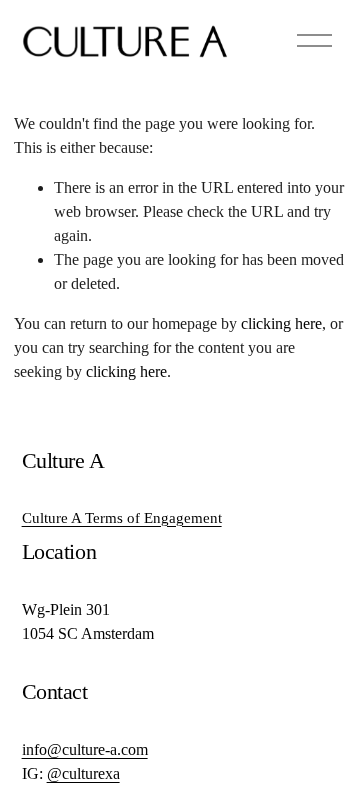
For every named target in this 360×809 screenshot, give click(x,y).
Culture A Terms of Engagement (122, 518)
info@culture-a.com (85, 749)
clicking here (281, 323)
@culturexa (83, 773)
